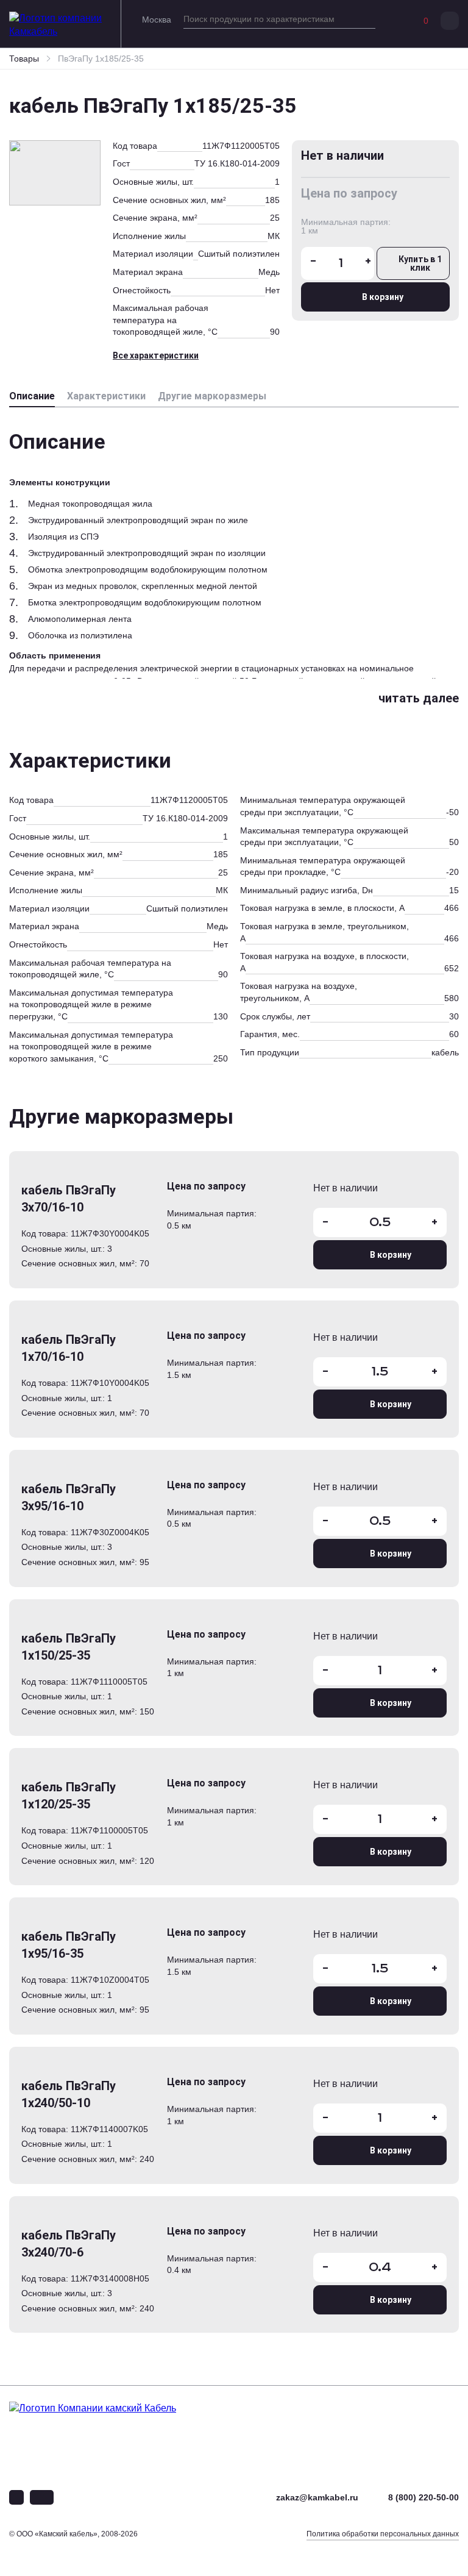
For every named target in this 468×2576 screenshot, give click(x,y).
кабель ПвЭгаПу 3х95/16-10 (69, 1497)
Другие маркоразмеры (212, 396)
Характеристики (106, 396)
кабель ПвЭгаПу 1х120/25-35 (69, 1796)
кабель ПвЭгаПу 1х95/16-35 (69, 1945)
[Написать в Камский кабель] (16, 2497)
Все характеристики (156, 355)
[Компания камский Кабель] (113, 2431)
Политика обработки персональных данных (383, 2534)
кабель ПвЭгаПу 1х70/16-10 (69, 1348)
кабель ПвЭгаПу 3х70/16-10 (69, 1199)
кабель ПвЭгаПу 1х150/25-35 (69, 1647)
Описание (32, 396)
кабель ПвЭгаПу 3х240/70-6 (69, 2244)
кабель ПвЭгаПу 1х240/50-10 (69, 2094)
